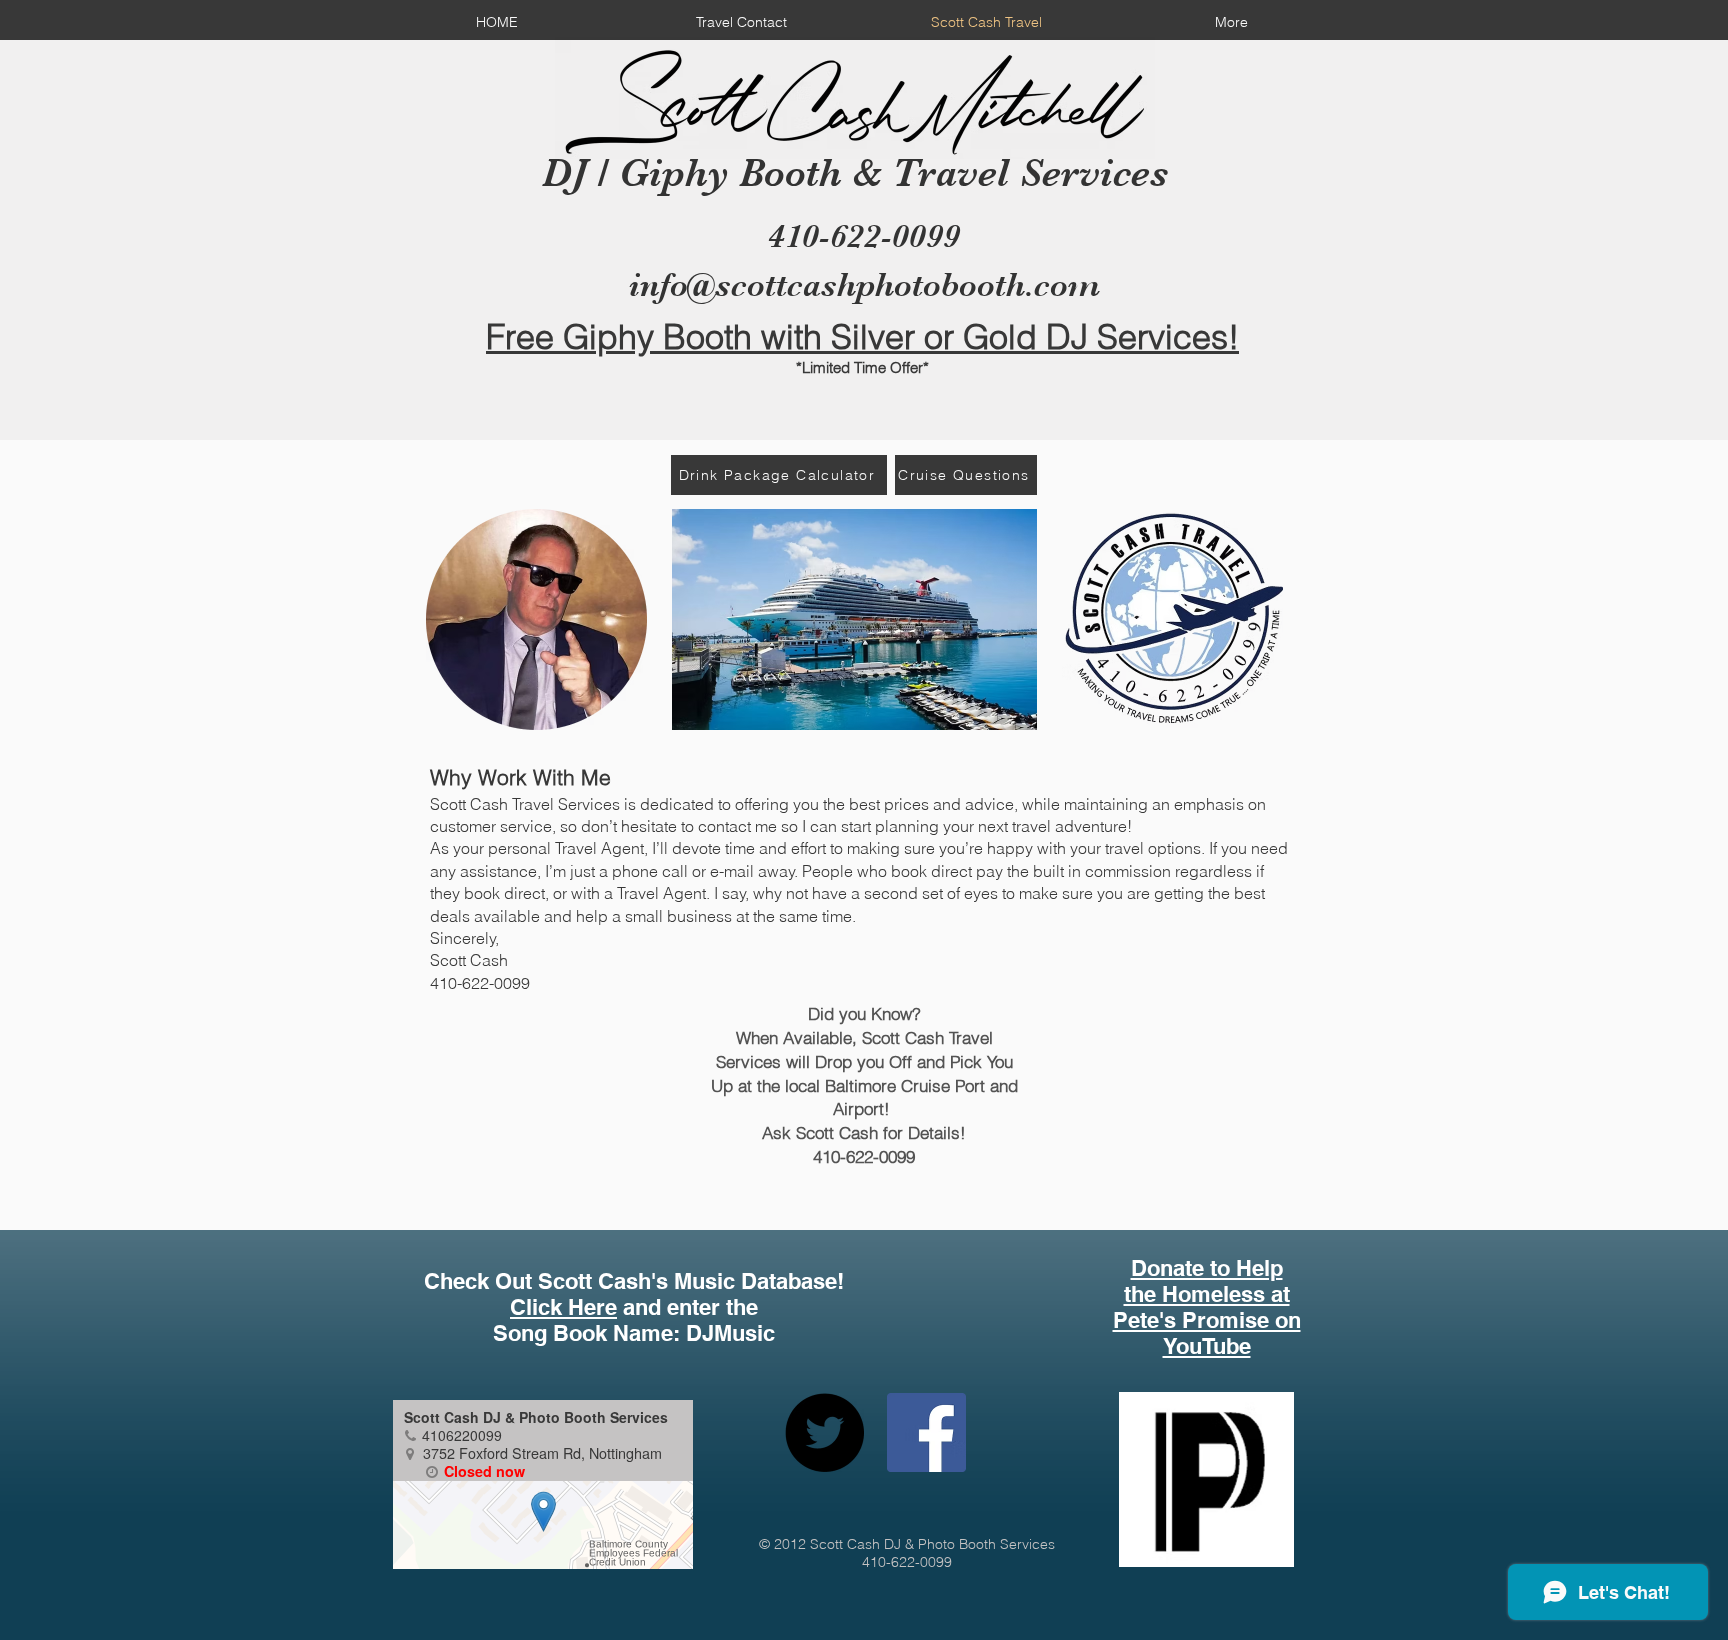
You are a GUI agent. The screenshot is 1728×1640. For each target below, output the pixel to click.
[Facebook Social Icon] (926, 1432)
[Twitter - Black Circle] (824, 1432)
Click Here (563, 1307)
